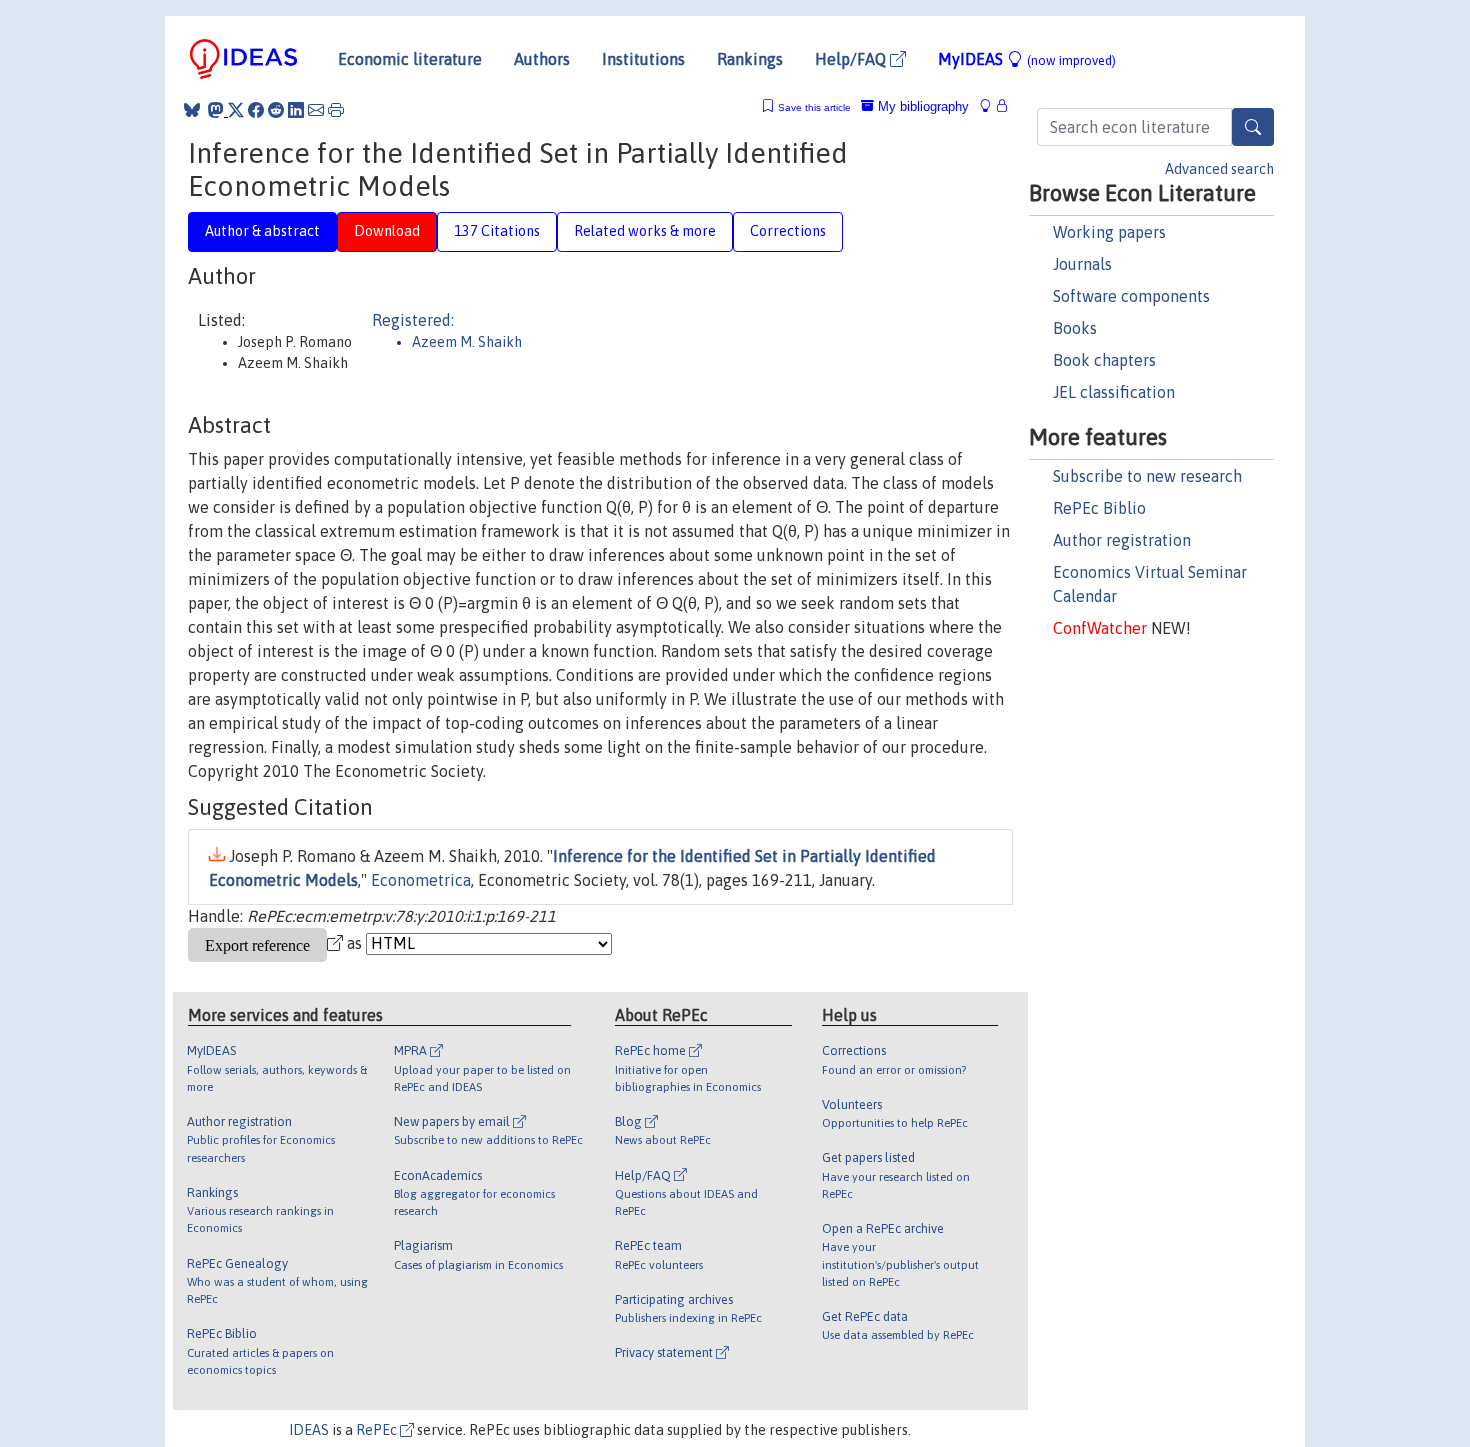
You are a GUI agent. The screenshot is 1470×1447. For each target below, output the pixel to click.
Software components (1131, 296)
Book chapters (1104, 360)
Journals (1082, 264)
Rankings (750, 59)
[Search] (1253, 127)
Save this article (814, 107)
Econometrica (421, 880)
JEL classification (1114, 392)
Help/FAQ (852, 59)
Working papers (1109, 232)
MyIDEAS (1027, 59)
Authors (542, 59)
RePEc (378, 1430)
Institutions (643, 59)
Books (1075, 328)
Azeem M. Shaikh (467, 342)
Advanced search (1219, 169)
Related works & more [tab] (645, 231)
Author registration (1122, 540)
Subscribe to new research (1147, 476)
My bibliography (921, 106)
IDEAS (309, 1430)
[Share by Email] (316, 110)
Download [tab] (387, 231)
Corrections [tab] (788, 231)
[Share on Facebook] (256, 110)
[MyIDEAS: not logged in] (991, 106)
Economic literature (410, 59)
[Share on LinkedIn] (296, 110)
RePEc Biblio (1099, 508)
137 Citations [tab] (497, 231)
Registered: (413, 320)
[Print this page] (336, 110)
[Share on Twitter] (236, 110)
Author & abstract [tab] (262, 231)
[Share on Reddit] (276, 110)
